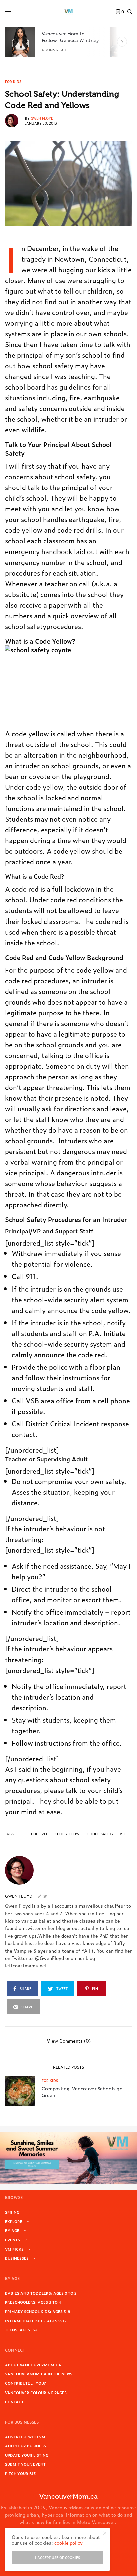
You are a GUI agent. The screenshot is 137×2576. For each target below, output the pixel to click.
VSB (123, 1834)
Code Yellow (67, 1834)
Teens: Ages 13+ (21, 2330)
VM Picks (14, 2249)
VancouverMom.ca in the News (39, 2374)
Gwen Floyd (42, 118)
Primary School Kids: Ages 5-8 (38, 2311)
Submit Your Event (25, 2464)
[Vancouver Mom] (68, 12)
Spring (12, 2212)
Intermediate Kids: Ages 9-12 (36, 2321)
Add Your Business (25, 2446)
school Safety (100, 1834)
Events (12, 2240)
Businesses (17, 2258)
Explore (14, 2221)
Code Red (40, 1834)
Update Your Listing (27, 2455)
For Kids (13, 82)
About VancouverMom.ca (33, 2365)
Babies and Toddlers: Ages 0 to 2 (41, 2293)
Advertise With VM (25, 2437)
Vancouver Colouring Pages (36, 2393)
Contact (14, 2402)
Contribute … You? (25, 2383)
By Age (12, 2230)
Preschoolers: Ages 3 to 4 (33, 2302)
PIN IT (49, 685)
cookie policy (68, 2542)
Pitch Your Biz (20, 2473)
